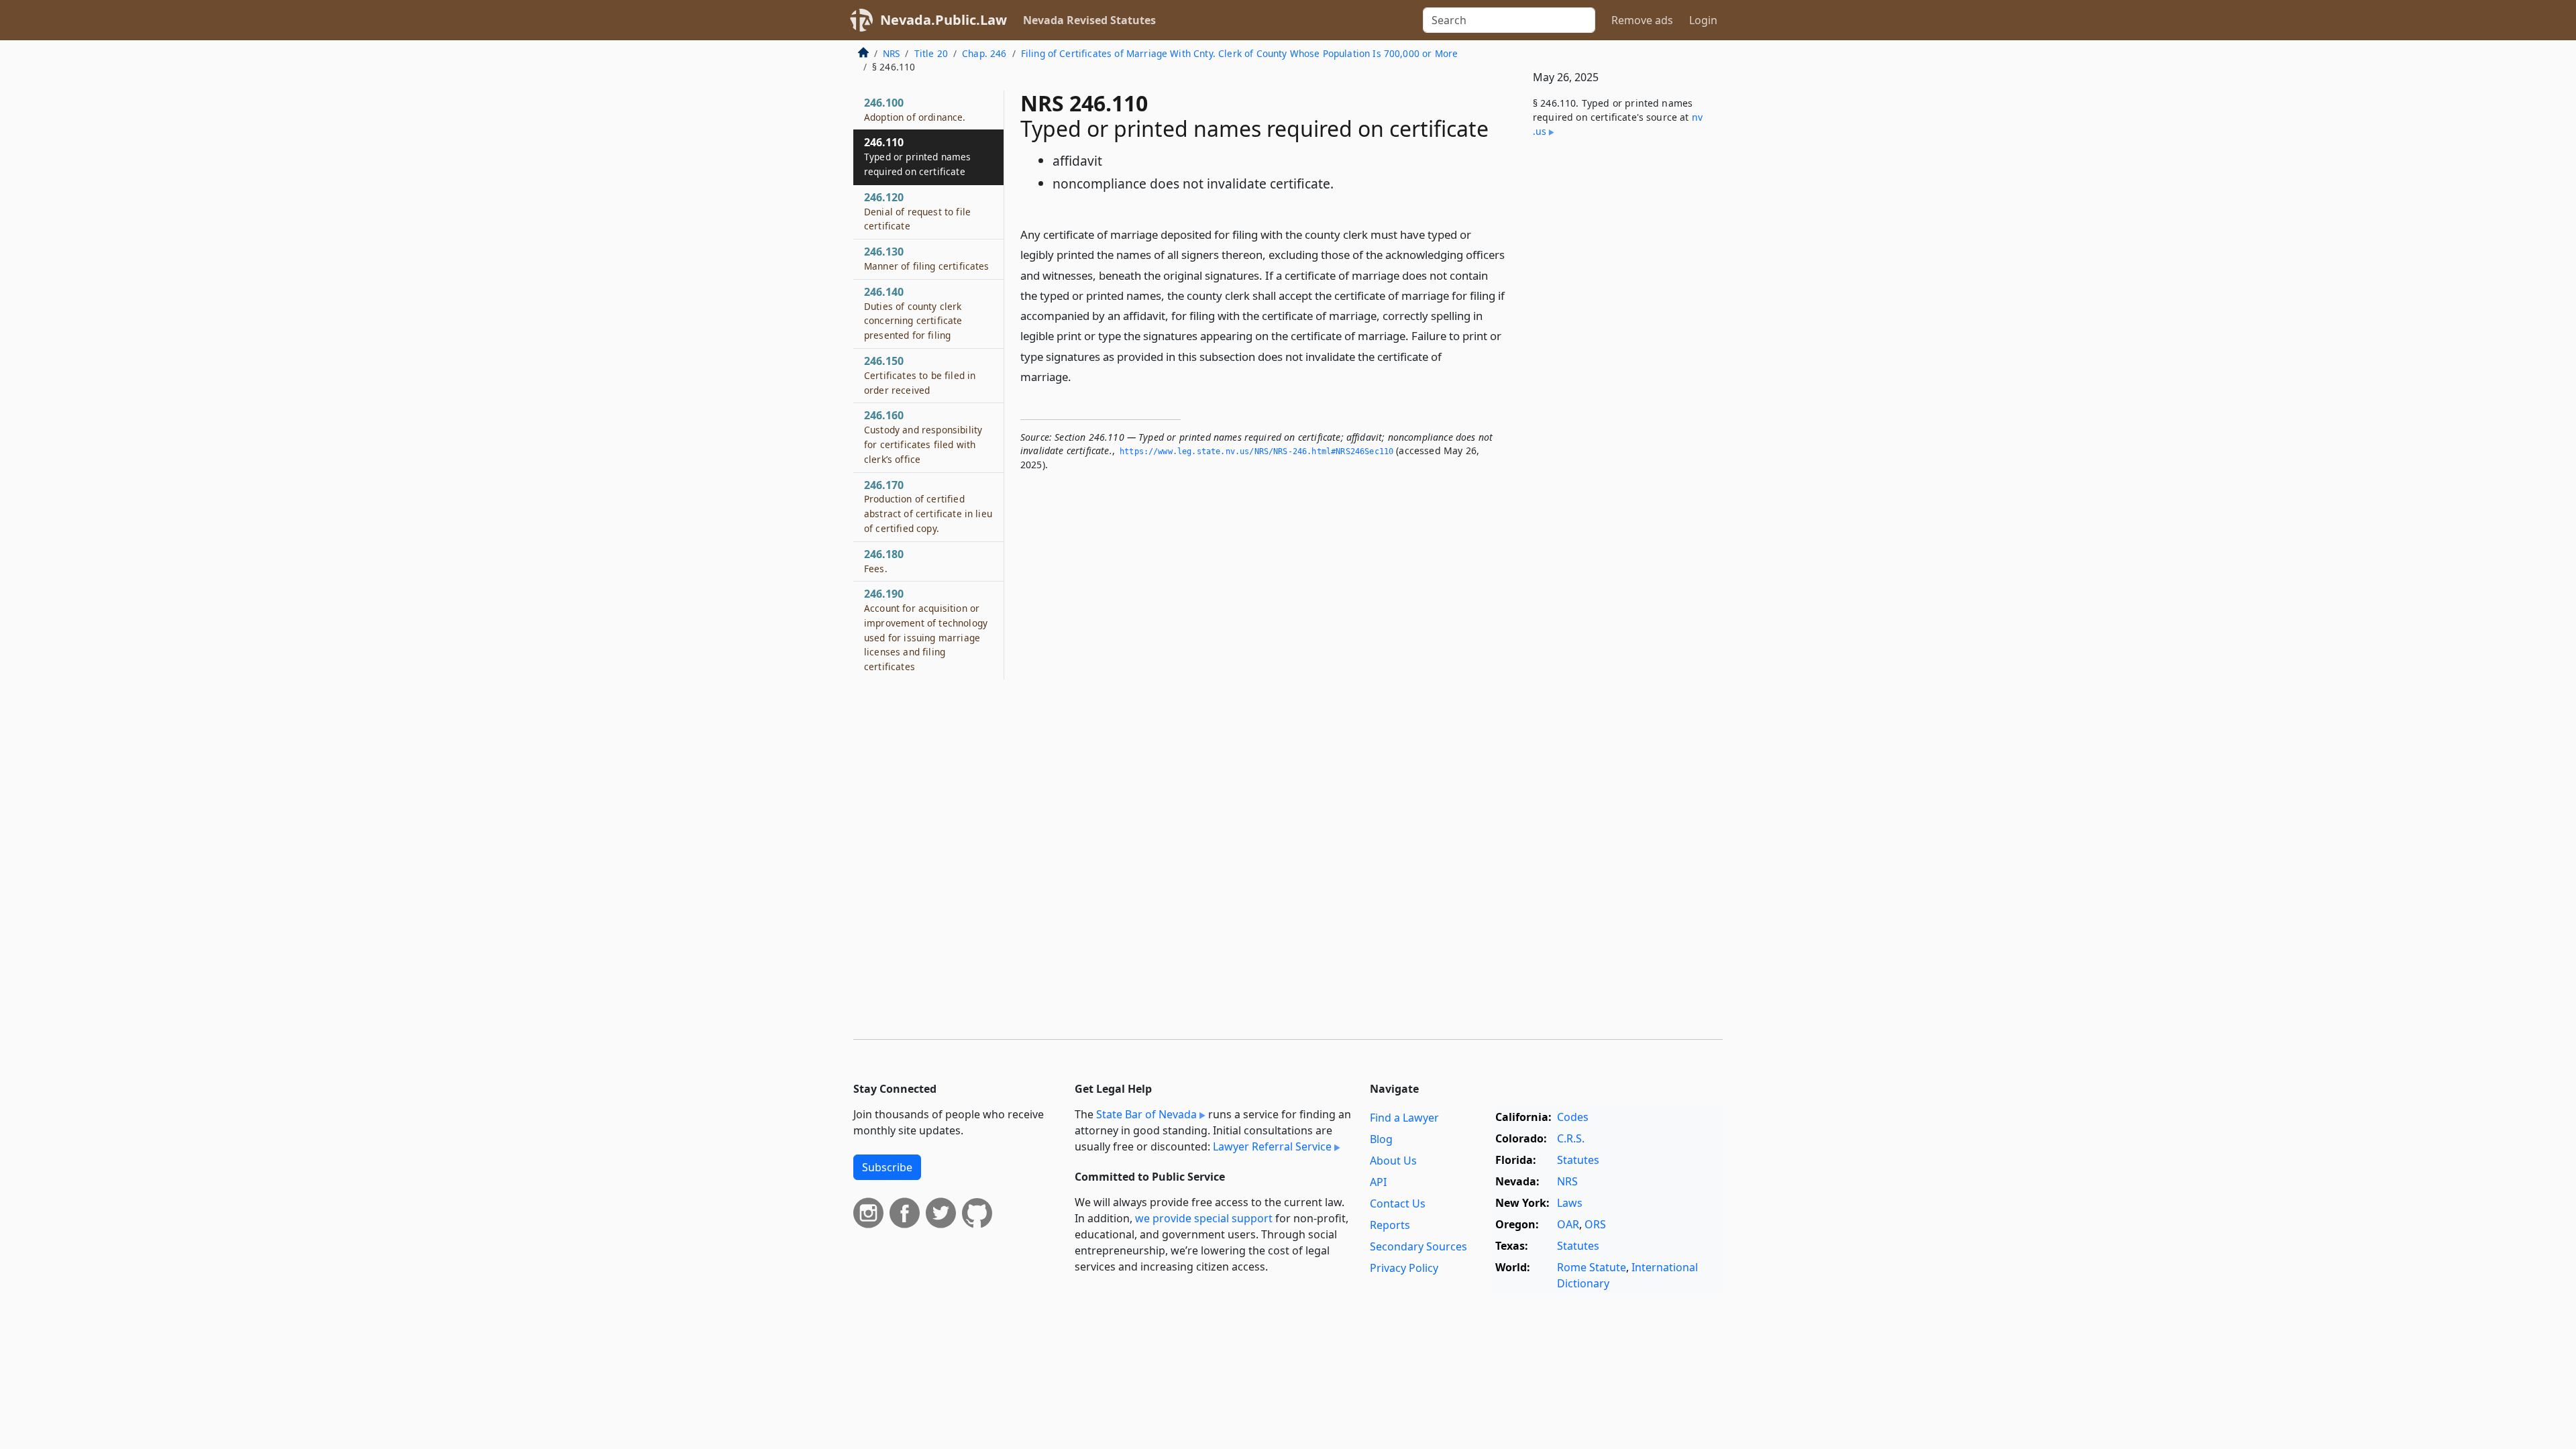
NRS (891, 53)
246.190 (926, 630)
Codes (1573, 1117)
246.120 (917, 211)
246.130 (927, 258)
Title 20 (931, 53)
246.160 (923, 436)
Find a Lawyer (1404, 1118)
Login (1703, 20)
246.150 (920, 375)
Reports (1390, 1225)
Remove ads (1642, 20)
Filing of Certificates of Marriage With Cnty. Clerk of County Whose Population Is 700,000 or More (1240, 53)
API (1378, 1182)
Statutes (1578, 1160)
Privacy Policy (1404, 1268)
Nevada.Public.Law (944, 20)
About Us (1393, 1161)
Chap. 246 (984, 53)
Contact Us (1398, 1203)
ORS (1595, 1224)
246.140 (913, 313)
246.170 (928, 506)
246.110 (918, 156)
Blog (1381, 1139)
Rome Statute (1592, 1267)
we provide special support (1204, 1218)
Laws (1570, 1203)
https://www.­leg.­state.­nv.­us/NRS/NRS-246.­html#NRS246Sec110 (1256, 451)
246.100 (915, 109)
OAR (1568, 1224)
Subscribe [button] (887, 1167)
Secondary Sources (1418, 1246)
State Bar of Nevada (1146, 1114)
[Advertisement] (1622, 371)
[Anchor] (1079, 376)
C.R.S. (1571, 1138)
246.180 (884, 561)
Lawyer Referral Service (1272, 1146)
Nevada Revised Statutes (1089, 20)
